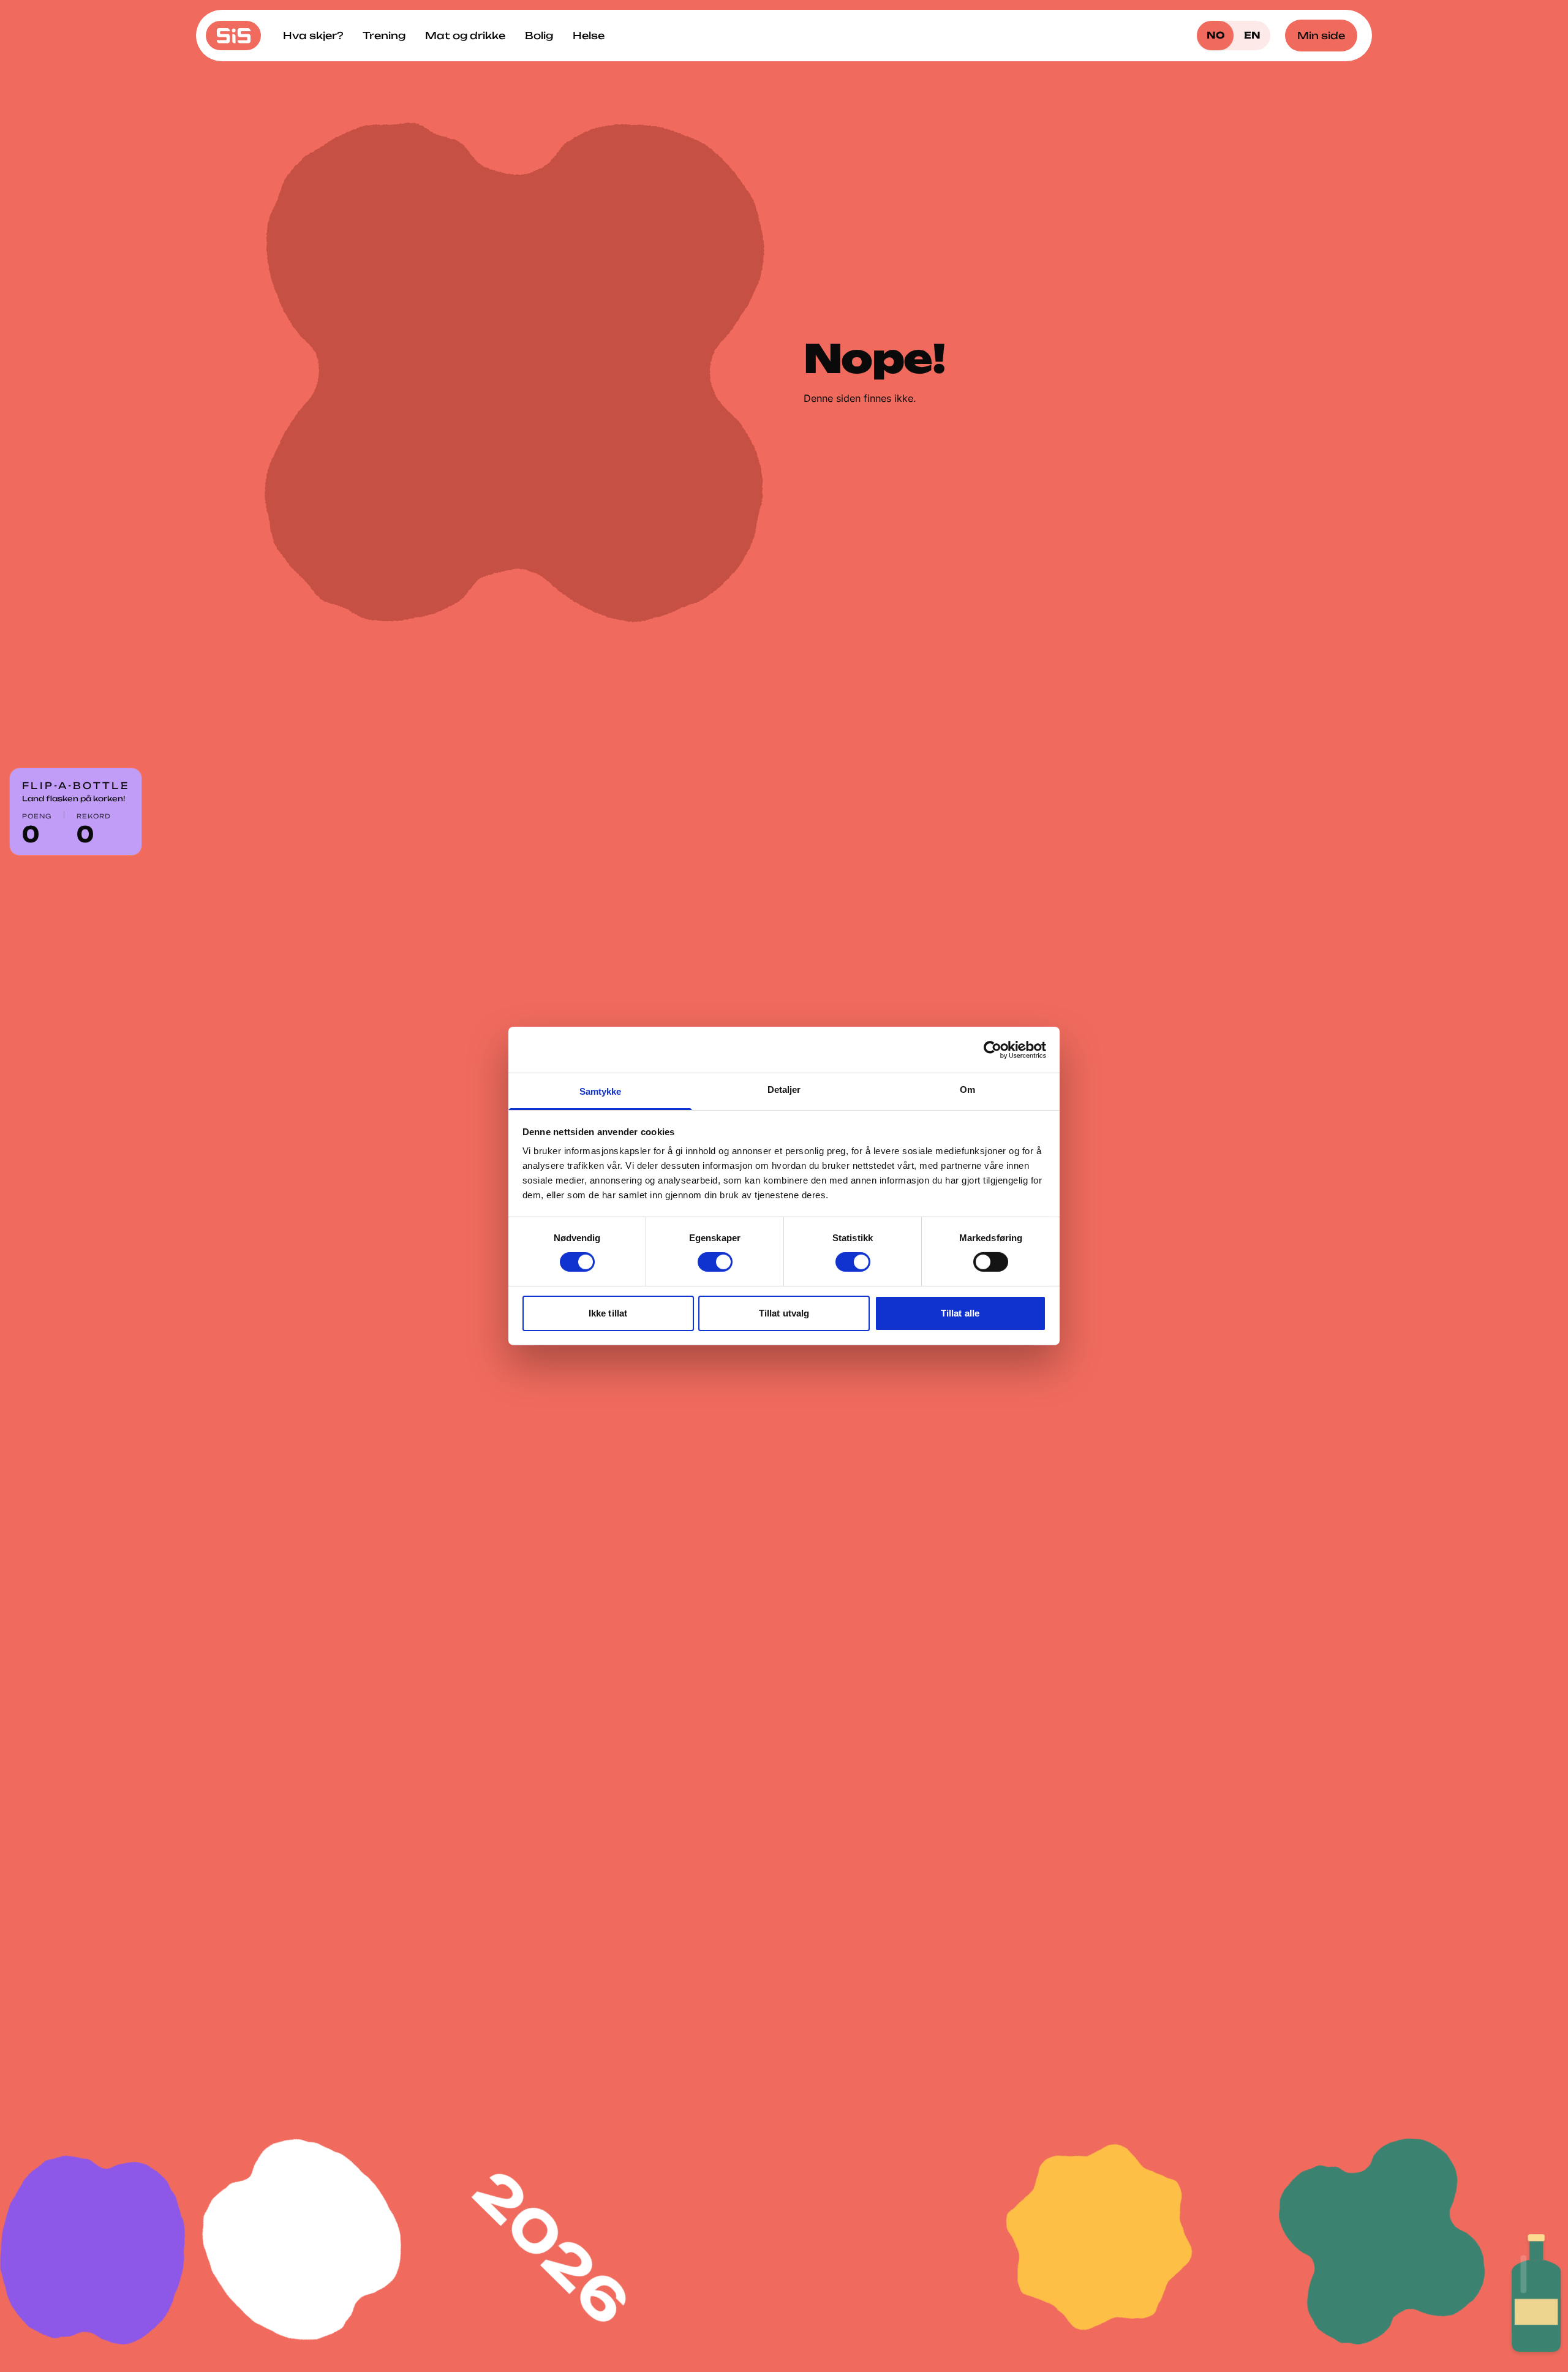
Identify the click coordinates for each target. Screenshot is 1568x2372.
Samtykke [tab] (601, 1091)
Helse (589, 36)
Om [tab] (967, 1090)
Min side (1321, 36)
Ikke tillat (608, 1313)
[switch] (715, 1262)
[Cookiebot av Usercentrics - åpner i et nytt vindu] (993, 1049)
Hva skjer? (313, 36)
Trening (384, 36)
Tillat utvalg (784, 1313)
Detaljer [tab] (784, 1090)
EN (1252, 35)
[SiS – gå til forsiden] (233, 36)
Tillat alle (960, 1313)
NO (1216, 35)
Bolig (539, 36)
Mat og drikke (465, 36)
